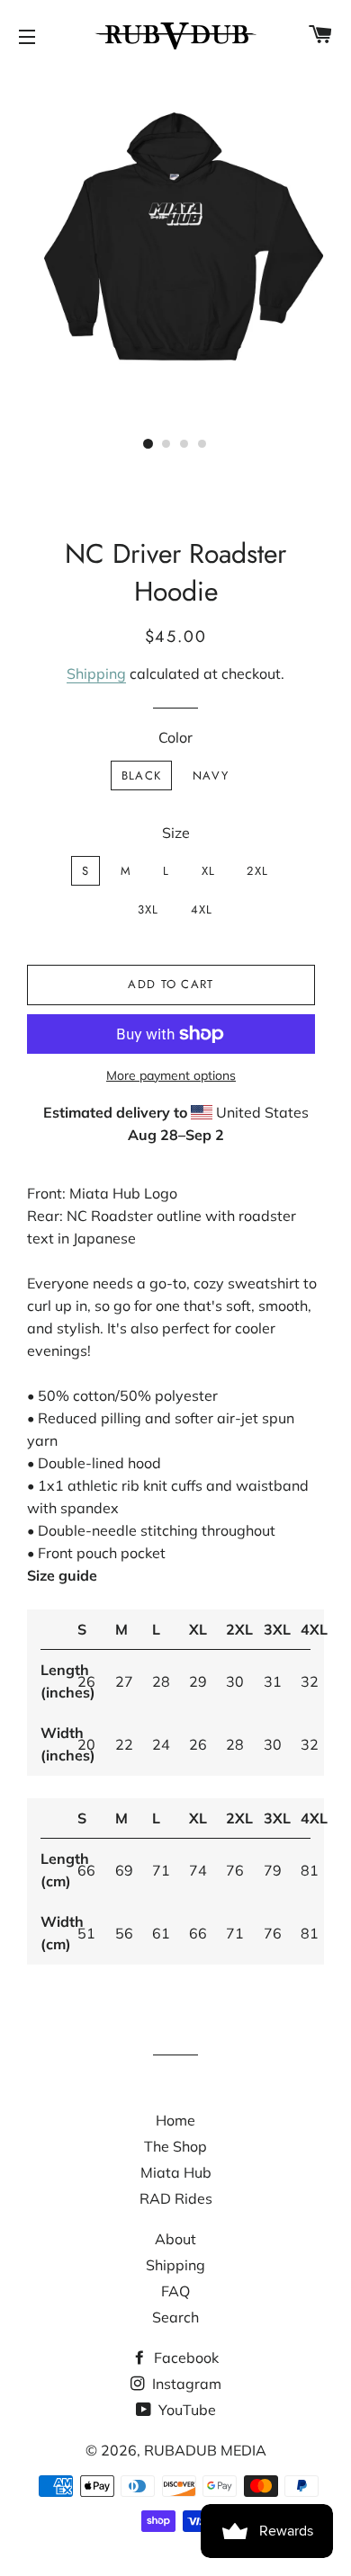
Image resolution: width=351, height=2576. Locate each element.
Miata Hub (176, 2172)
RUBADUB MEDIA (205, 2450)
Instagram (185, 2384)
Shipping (96, 673)
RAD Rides (176, 2198)
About (175, 2239)
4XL (202, 909)
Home (175, 2120)
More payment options (171, 1075)
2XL (257, 871)
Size (176, 833)
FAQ (175, 2291)
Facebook (184, 2358)
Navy (211, 775)
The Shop (175, 2146)
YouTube (185, 2410)
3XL (148, 909)
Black (142, 775)
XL (209, 871)
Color (175, 737)
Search (175, 2317)
